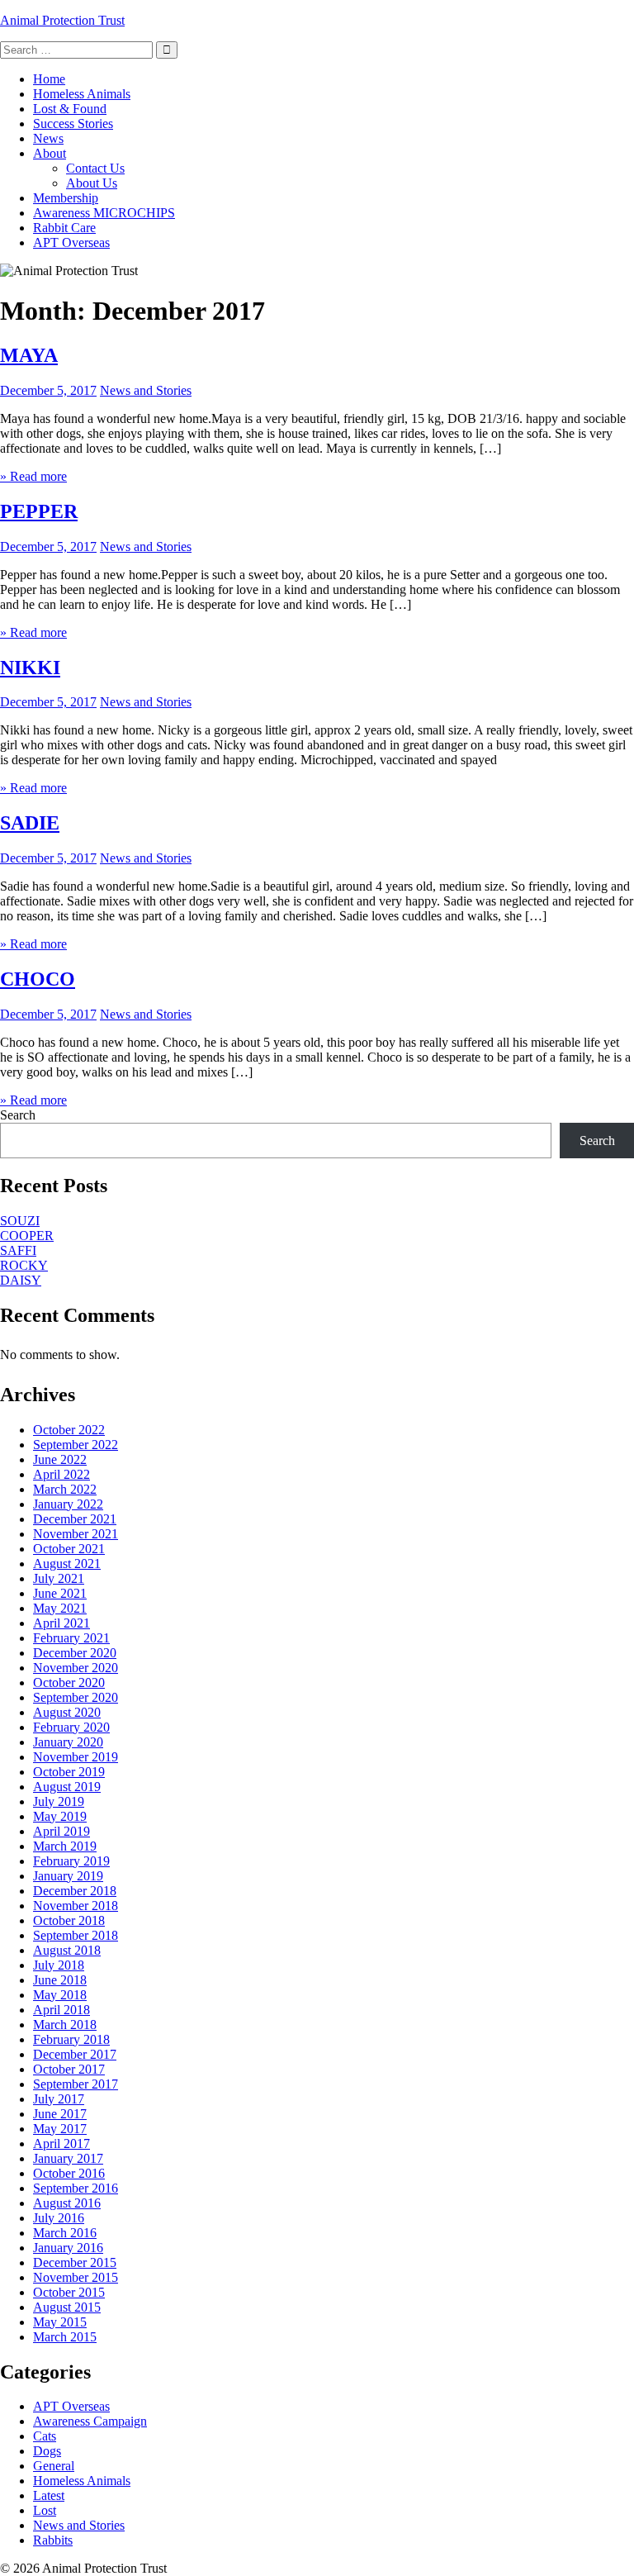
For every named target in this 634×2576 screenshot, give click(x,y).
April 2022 (62, 1474)
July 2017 (59, 2099)
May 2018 (60, 1995)
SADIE (30, 823)
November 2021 (76, 1534)
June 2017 (60, 2114)
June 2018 (60, 1980)
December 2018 (75, 1891)
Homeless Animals (82, 94)
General (54, 2466)
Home (49, 79)
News (48, 138)
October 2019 (69, 1772)
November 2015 (76, 2277)
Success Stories (73, 124)
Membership (66, 198)
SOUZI (20, 1221)
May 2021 (60, 1608)
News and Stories (146, 390)
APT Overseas (71, 242)
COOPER (27, 1236)
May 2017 (60, 2129)
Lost (45, 2510)
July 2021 (59, 1578)
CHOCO (38, 979)
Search (18, 1115)
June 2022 (60, 1459)
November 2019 (76, 1757)
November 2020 (76, 1668)
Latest (49, 2495)
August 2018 (67, 1950)
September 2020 (76, 1697)
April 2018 (62, 2010)
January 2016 (68, 2248)
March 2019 (65, 1846)
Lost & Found (70, 109)
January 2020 (68, 1742)
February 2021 (71, 1638)
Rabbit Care (64, 228)
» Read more (33, 476)
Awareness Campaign (90, 2421)
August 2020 (67, 1712)
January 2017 (68, 2158)
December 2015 (75, 2262)
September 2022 (76, 1445)
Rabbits (53, 2540)
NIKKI (30, 668)
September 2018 (76, 1935)
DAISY (21, 1280)
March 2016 (65, 2233)
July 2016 (59, 2218)
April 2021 (62, 1623)
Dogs (47, 2451)
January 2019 (68, 1876)
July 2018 (59, 1965)
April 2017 (62, 2143)
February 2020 (71, 1727)
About (50, 153)
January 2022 (68, 1504)
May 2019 (60, 1816)
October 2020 (69, 1682)
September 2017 (76, 2084)
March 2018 (65, 2025)
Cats (45, 2436)
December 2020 (75, 1653)
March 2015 (65, 2337)
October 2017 (69, 2069)
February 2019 (71, 1861)
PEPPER (39, 511)
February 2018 (71, 2039)
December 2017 (75, 2054)
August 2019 (67, 1787)
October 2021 (69, 1549)
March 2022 (65, 1489)
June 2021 (60, 1593)
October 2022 (69, 1430)
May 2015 (60, 2322)
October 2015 (69, 2292)
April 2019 (62, 1831)
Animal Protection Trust (62, 20)
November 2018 (76, 1906)
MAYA (29, 355)
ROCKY (24, 1265)
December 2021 (75, 1519)
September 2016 (76, 2188)
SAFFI (18, 1250)
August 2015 (67, 2307)
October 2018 (69, 1920)
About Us (92, 183)
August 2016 (67, 2203)
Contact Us (95, 168)
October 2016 (69, 2173)
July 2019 (59, 1801)
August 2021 (67, 1564)
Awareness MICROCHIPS (104, 213)
